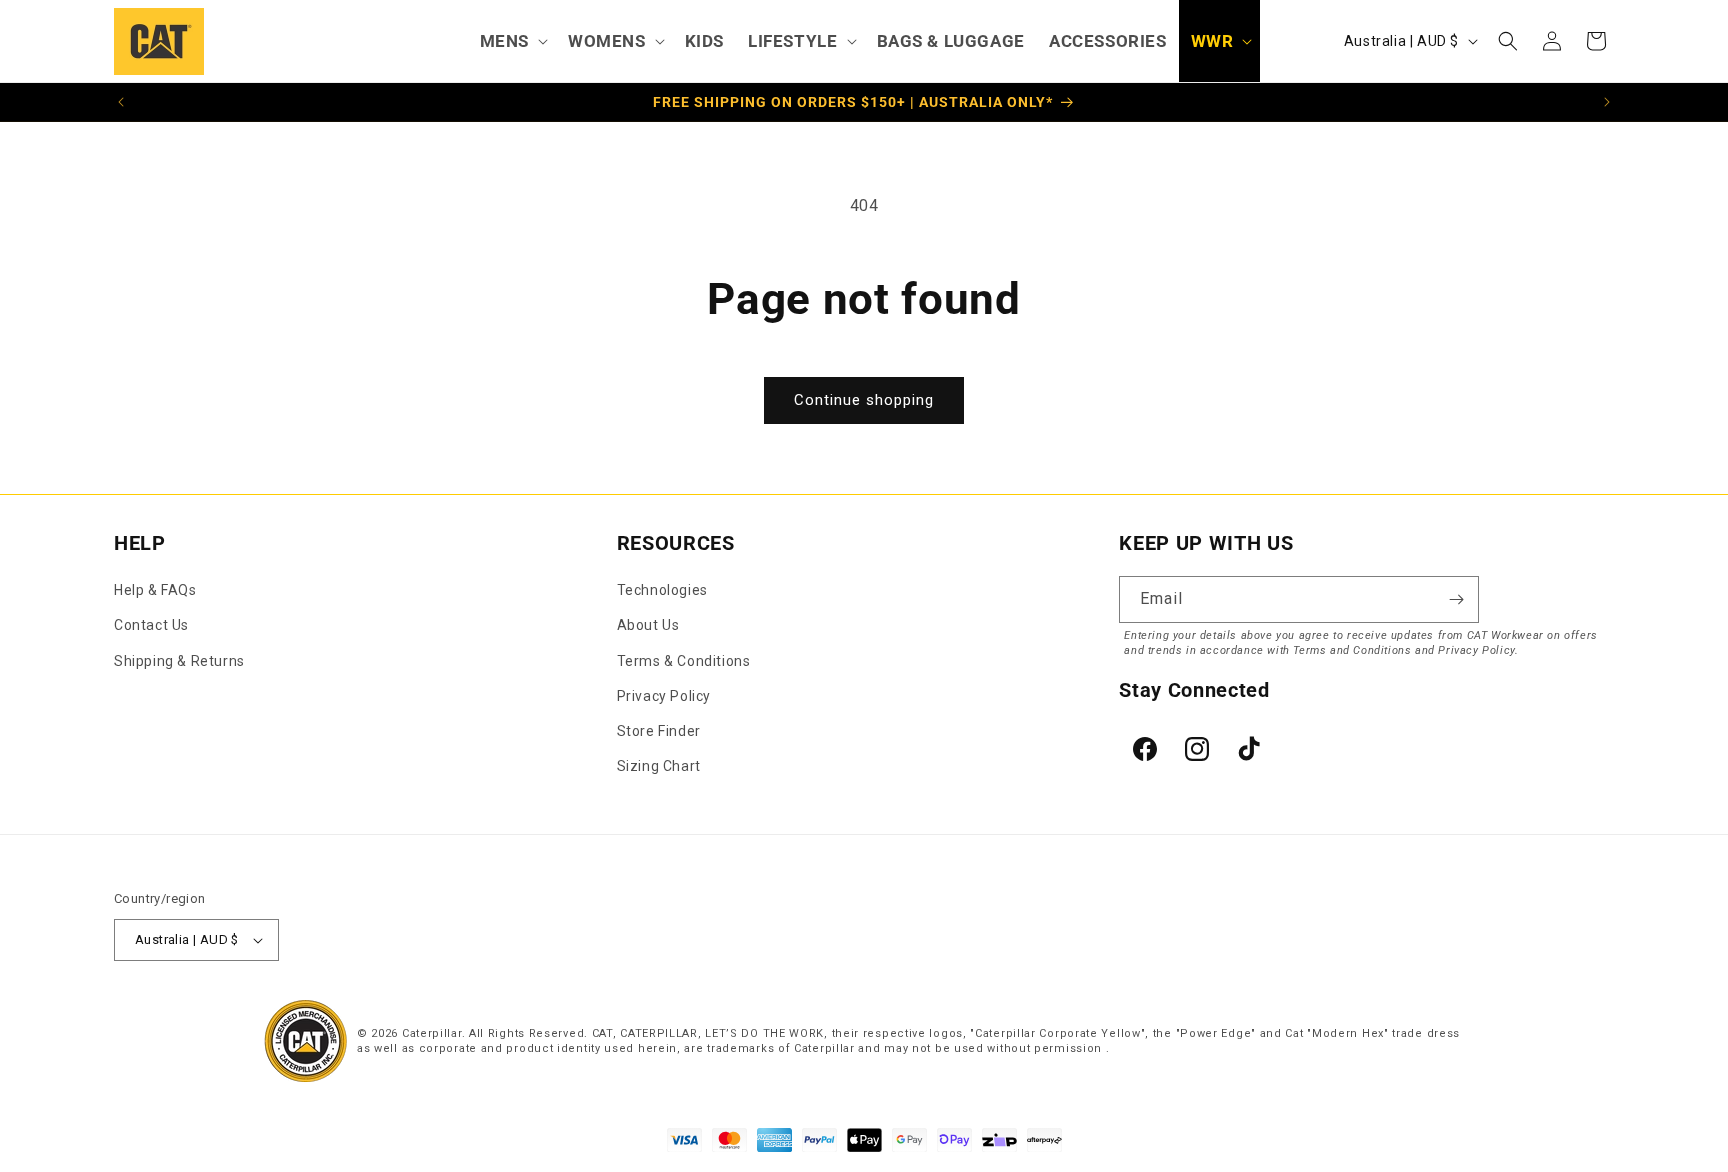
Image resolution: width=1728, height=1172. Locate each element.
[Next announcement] (1607, 102)
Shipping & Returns (179, 661)
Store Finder (659, 731)
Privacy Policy (664, 696)
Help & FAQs (155, 590)
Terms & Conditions (684, 661)
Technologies (662, 590)
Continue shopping (864, 400)
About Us (648, 625)
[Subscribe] (1456, 599)
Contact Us (151, 625)
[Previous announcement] (121, 102)
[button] (512, 41)
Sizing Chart (659, 766)
